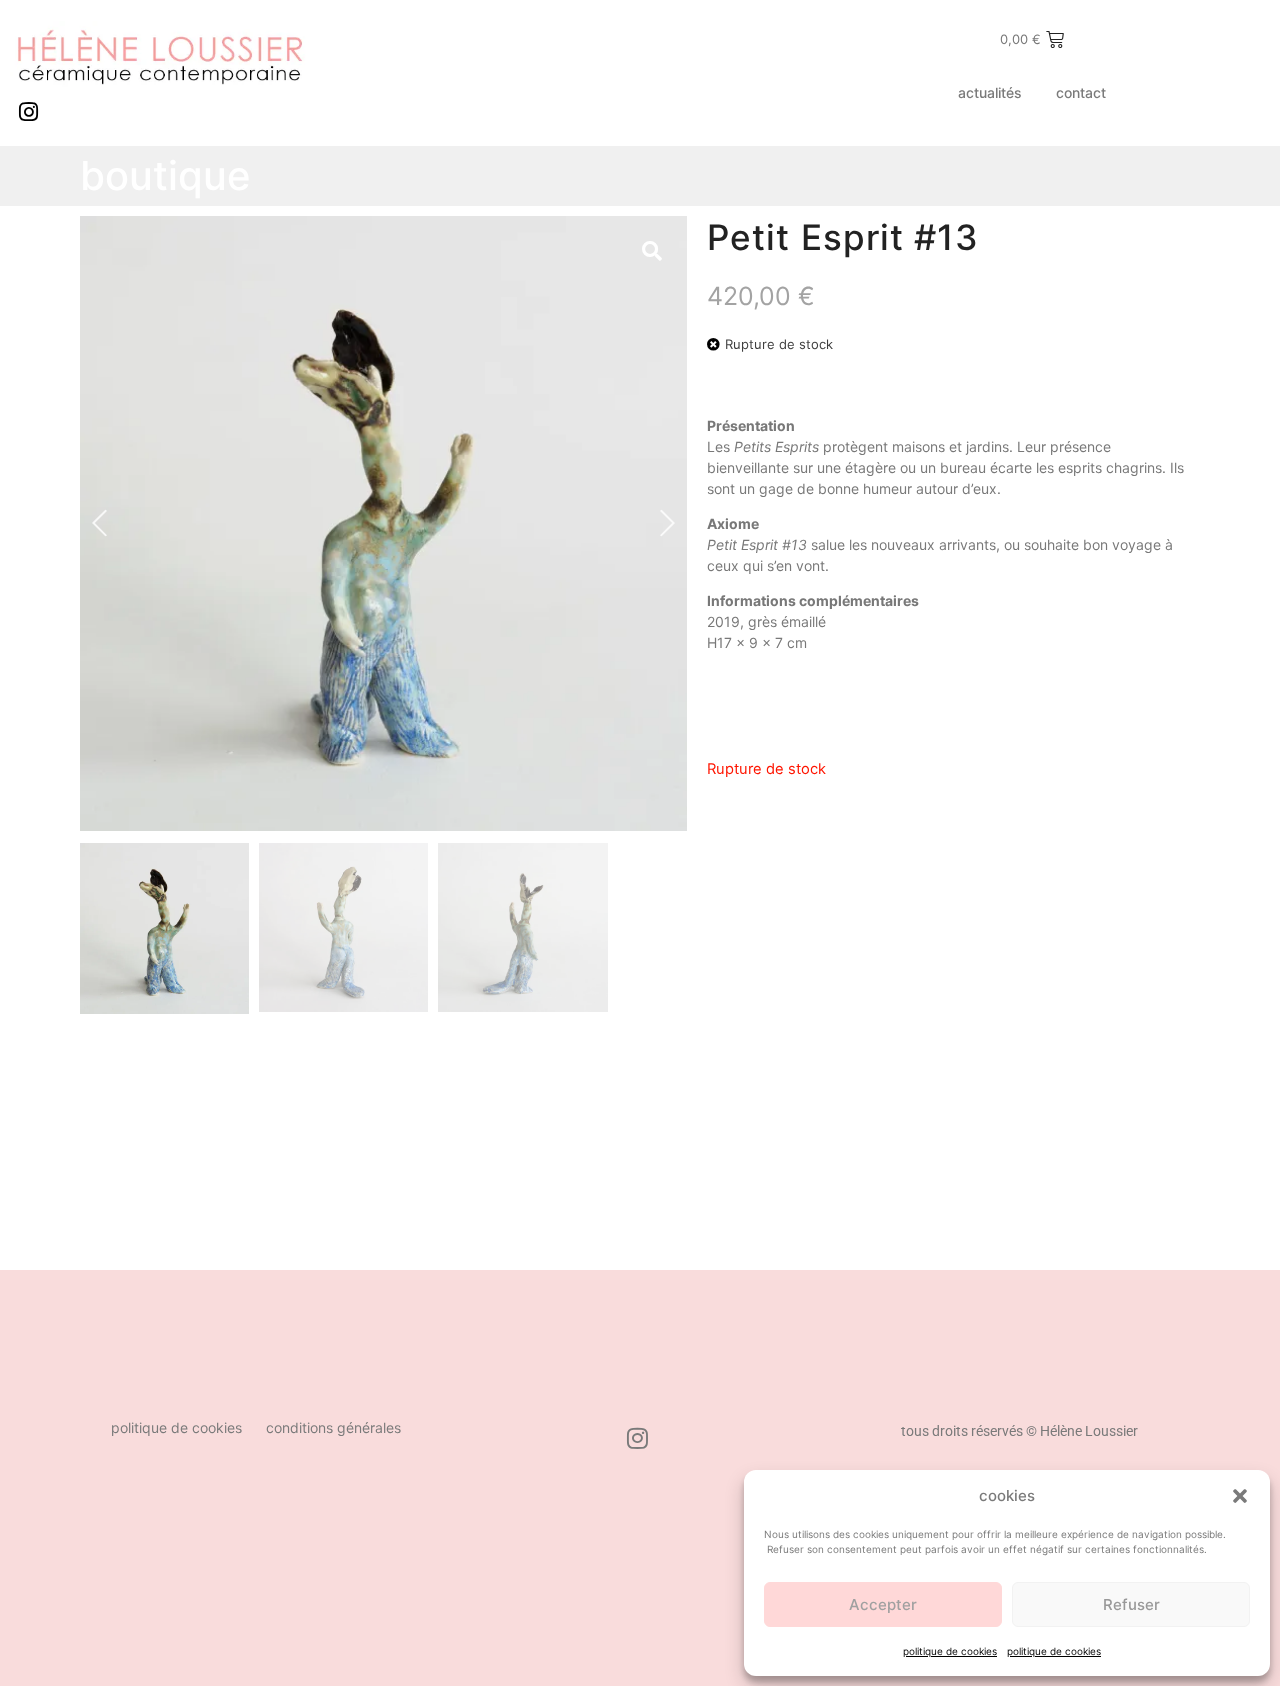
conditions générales (333, 1427)
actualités (990, 92)
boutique (165, 175)
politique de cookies (950, 1651)
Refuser (1131, 1604)
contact (1081, 92)
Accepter (883, 1604)
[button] (1240, 1496)
